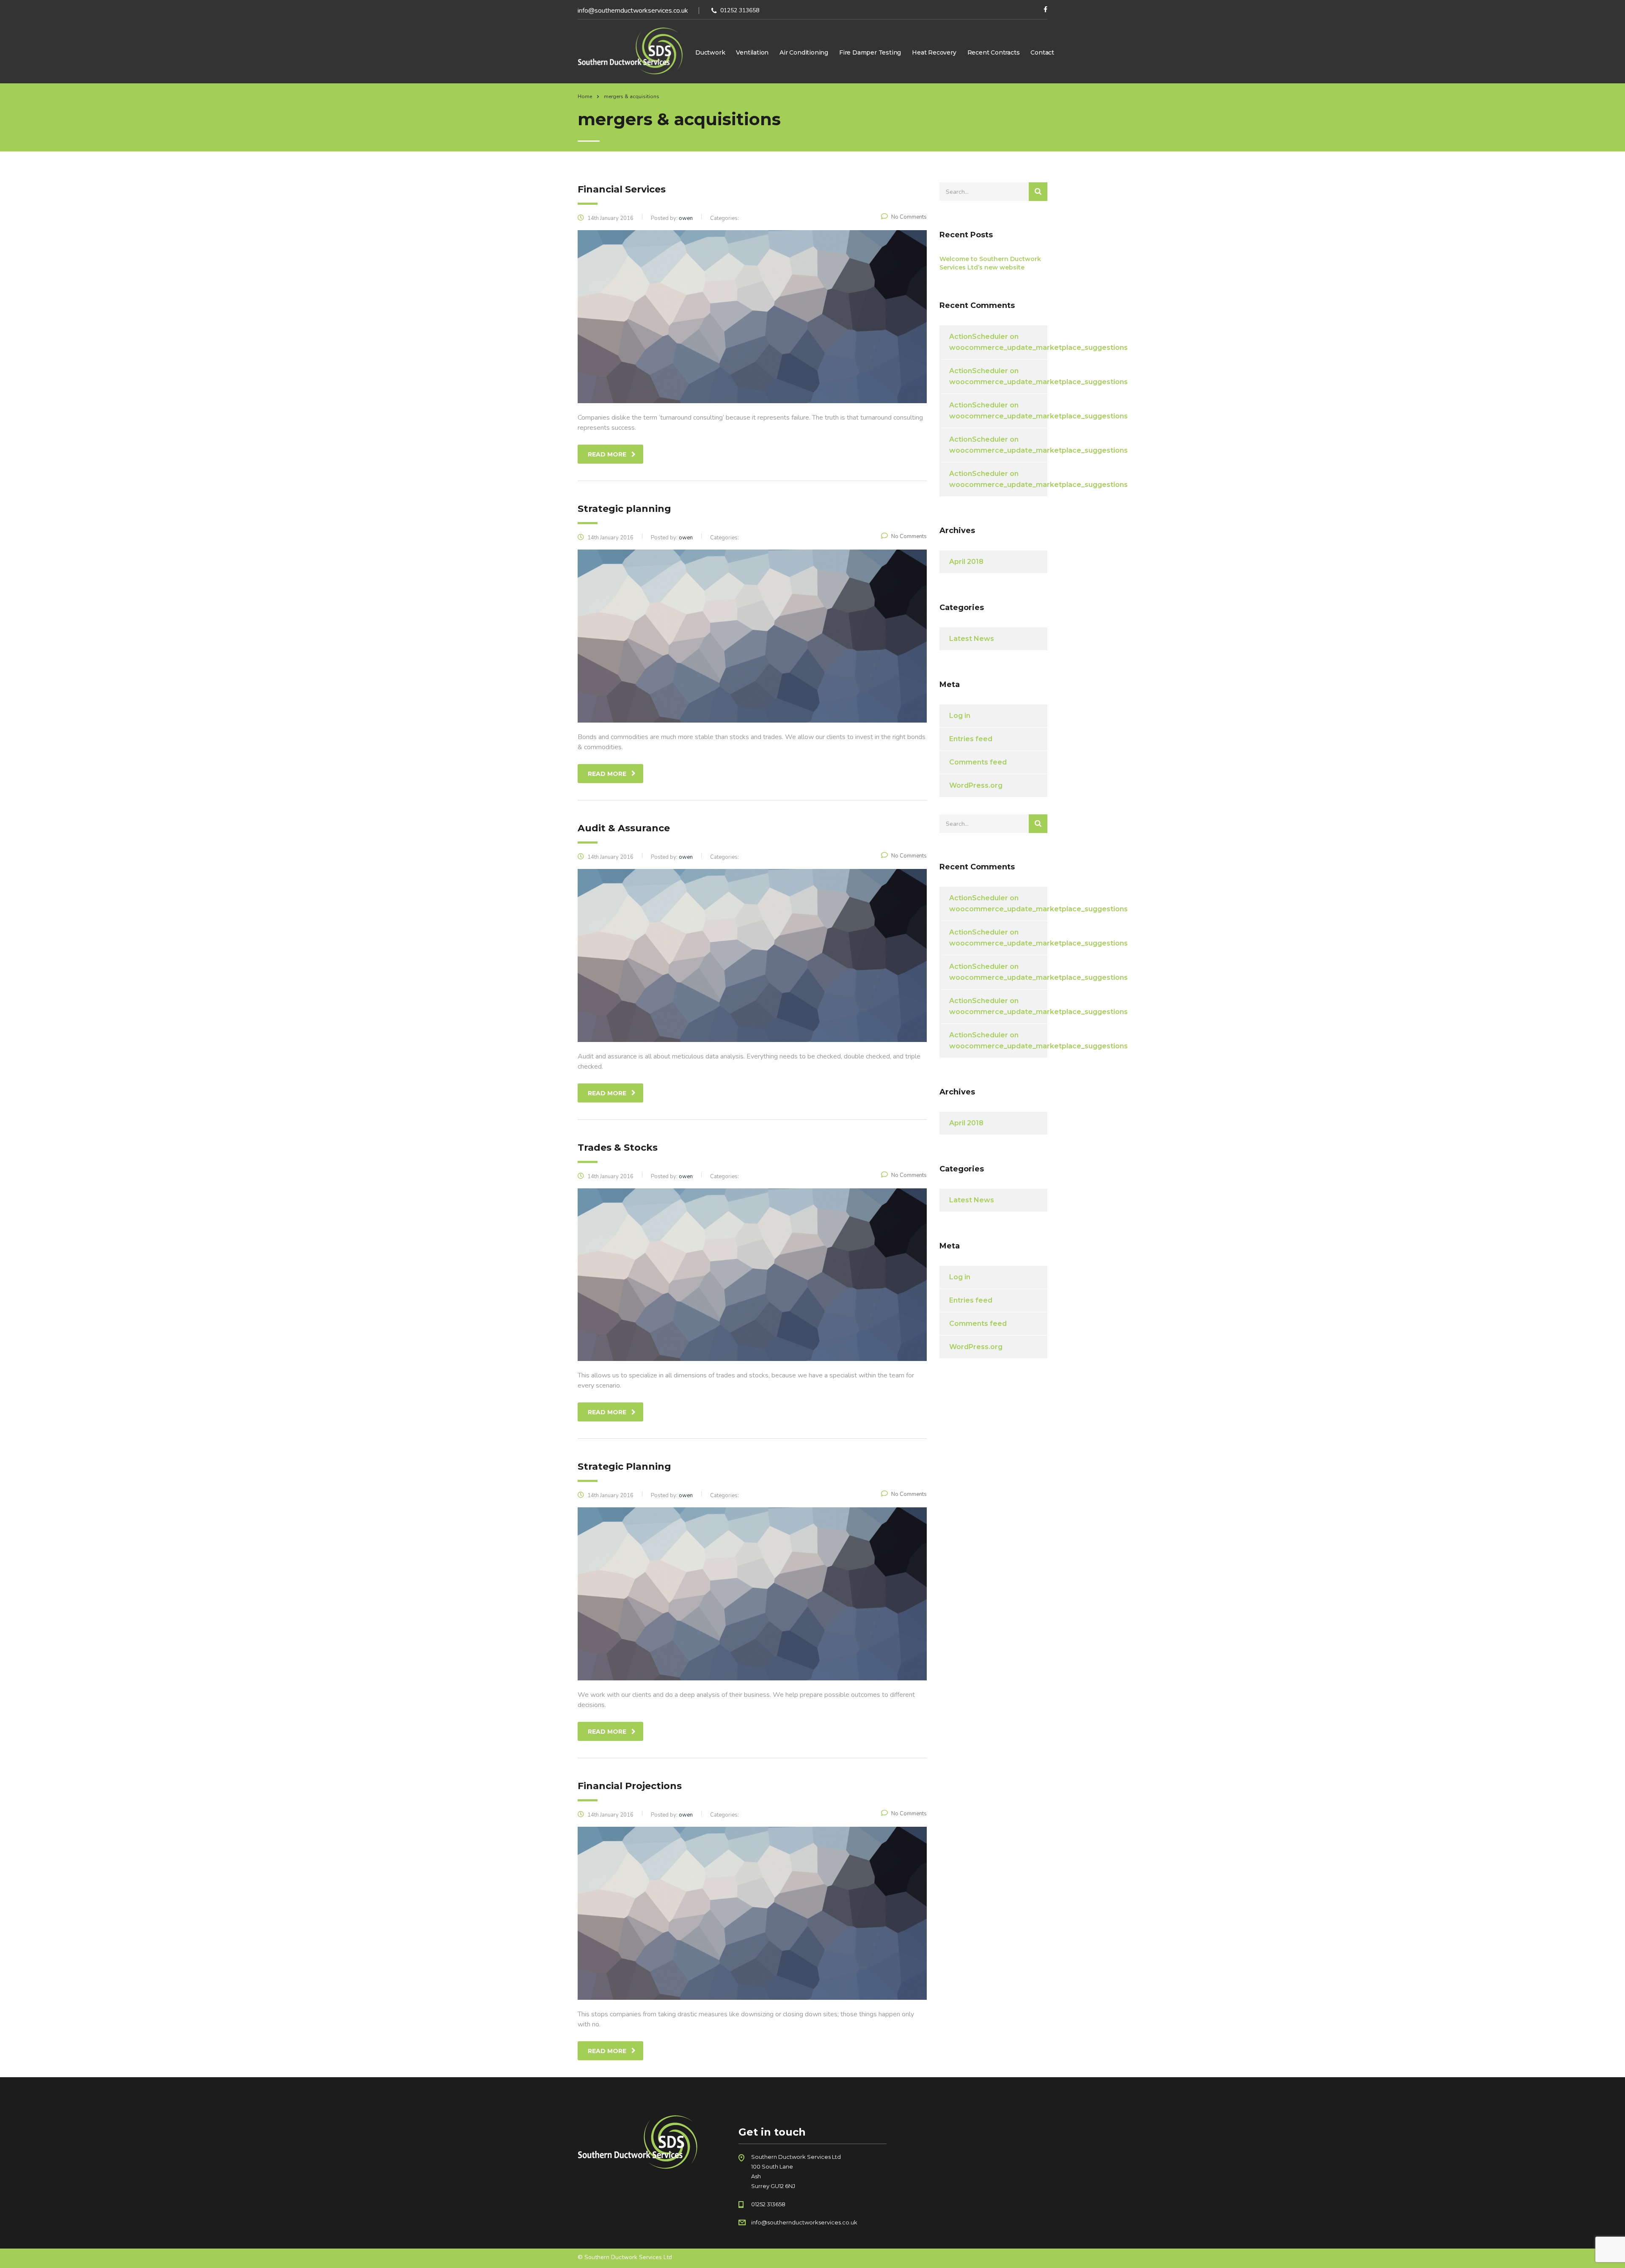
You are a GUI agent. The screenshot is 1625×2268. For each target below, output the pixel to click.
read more (607, 454)
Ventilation (752, 52)
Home (585, 96)
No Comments (909, 217)
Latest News (972, 639)
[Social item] (1045, 11)
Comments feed (978, 762)
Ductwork (710, 52)
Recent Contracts (994, 52)
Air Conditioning (804, 52)
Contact (1042, 52)
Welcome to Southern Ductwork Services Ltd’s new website (990, 263)
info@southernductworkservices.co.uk (633, 11)
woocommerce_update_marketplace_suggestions (1038, 348)
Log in (960, 716)
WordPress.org (976, 785)
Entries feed (971, 739)
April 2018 (966, 562)
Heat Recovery (934, 52)
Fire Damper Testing (870, 52)
